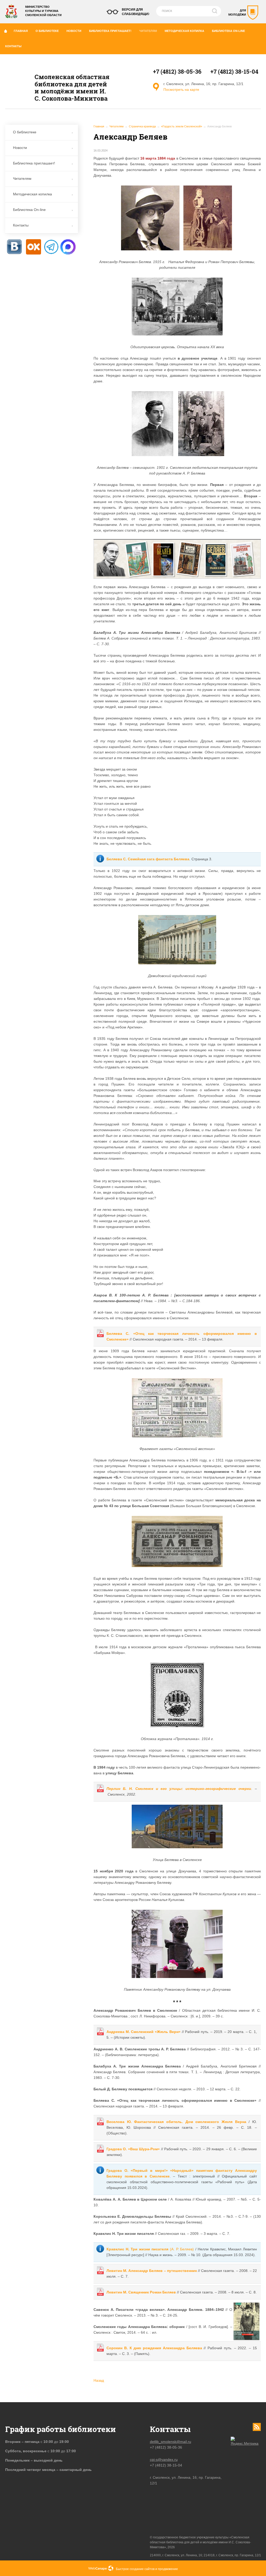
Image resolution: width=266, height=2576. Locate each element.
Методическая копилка (184, 31)
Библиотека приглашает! (110, 31)
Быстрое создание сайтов (135, 2569)
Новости (74, 31)
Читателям (148, 31)
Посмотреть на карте (181, 90)
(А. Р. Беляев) (150, 2249)
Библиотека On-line (228, 31)
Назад (99, 2380)
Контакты (13, 46)
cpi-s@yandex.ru (164, 2460)
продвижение (168, 2569)
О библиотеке (47, 31)
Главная (21, 31)
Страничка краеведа (142, 126)
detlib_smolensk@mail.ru (171, 2442)
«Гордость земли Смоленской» (182, 126)
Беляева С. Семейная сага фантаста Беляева (148, 859)
